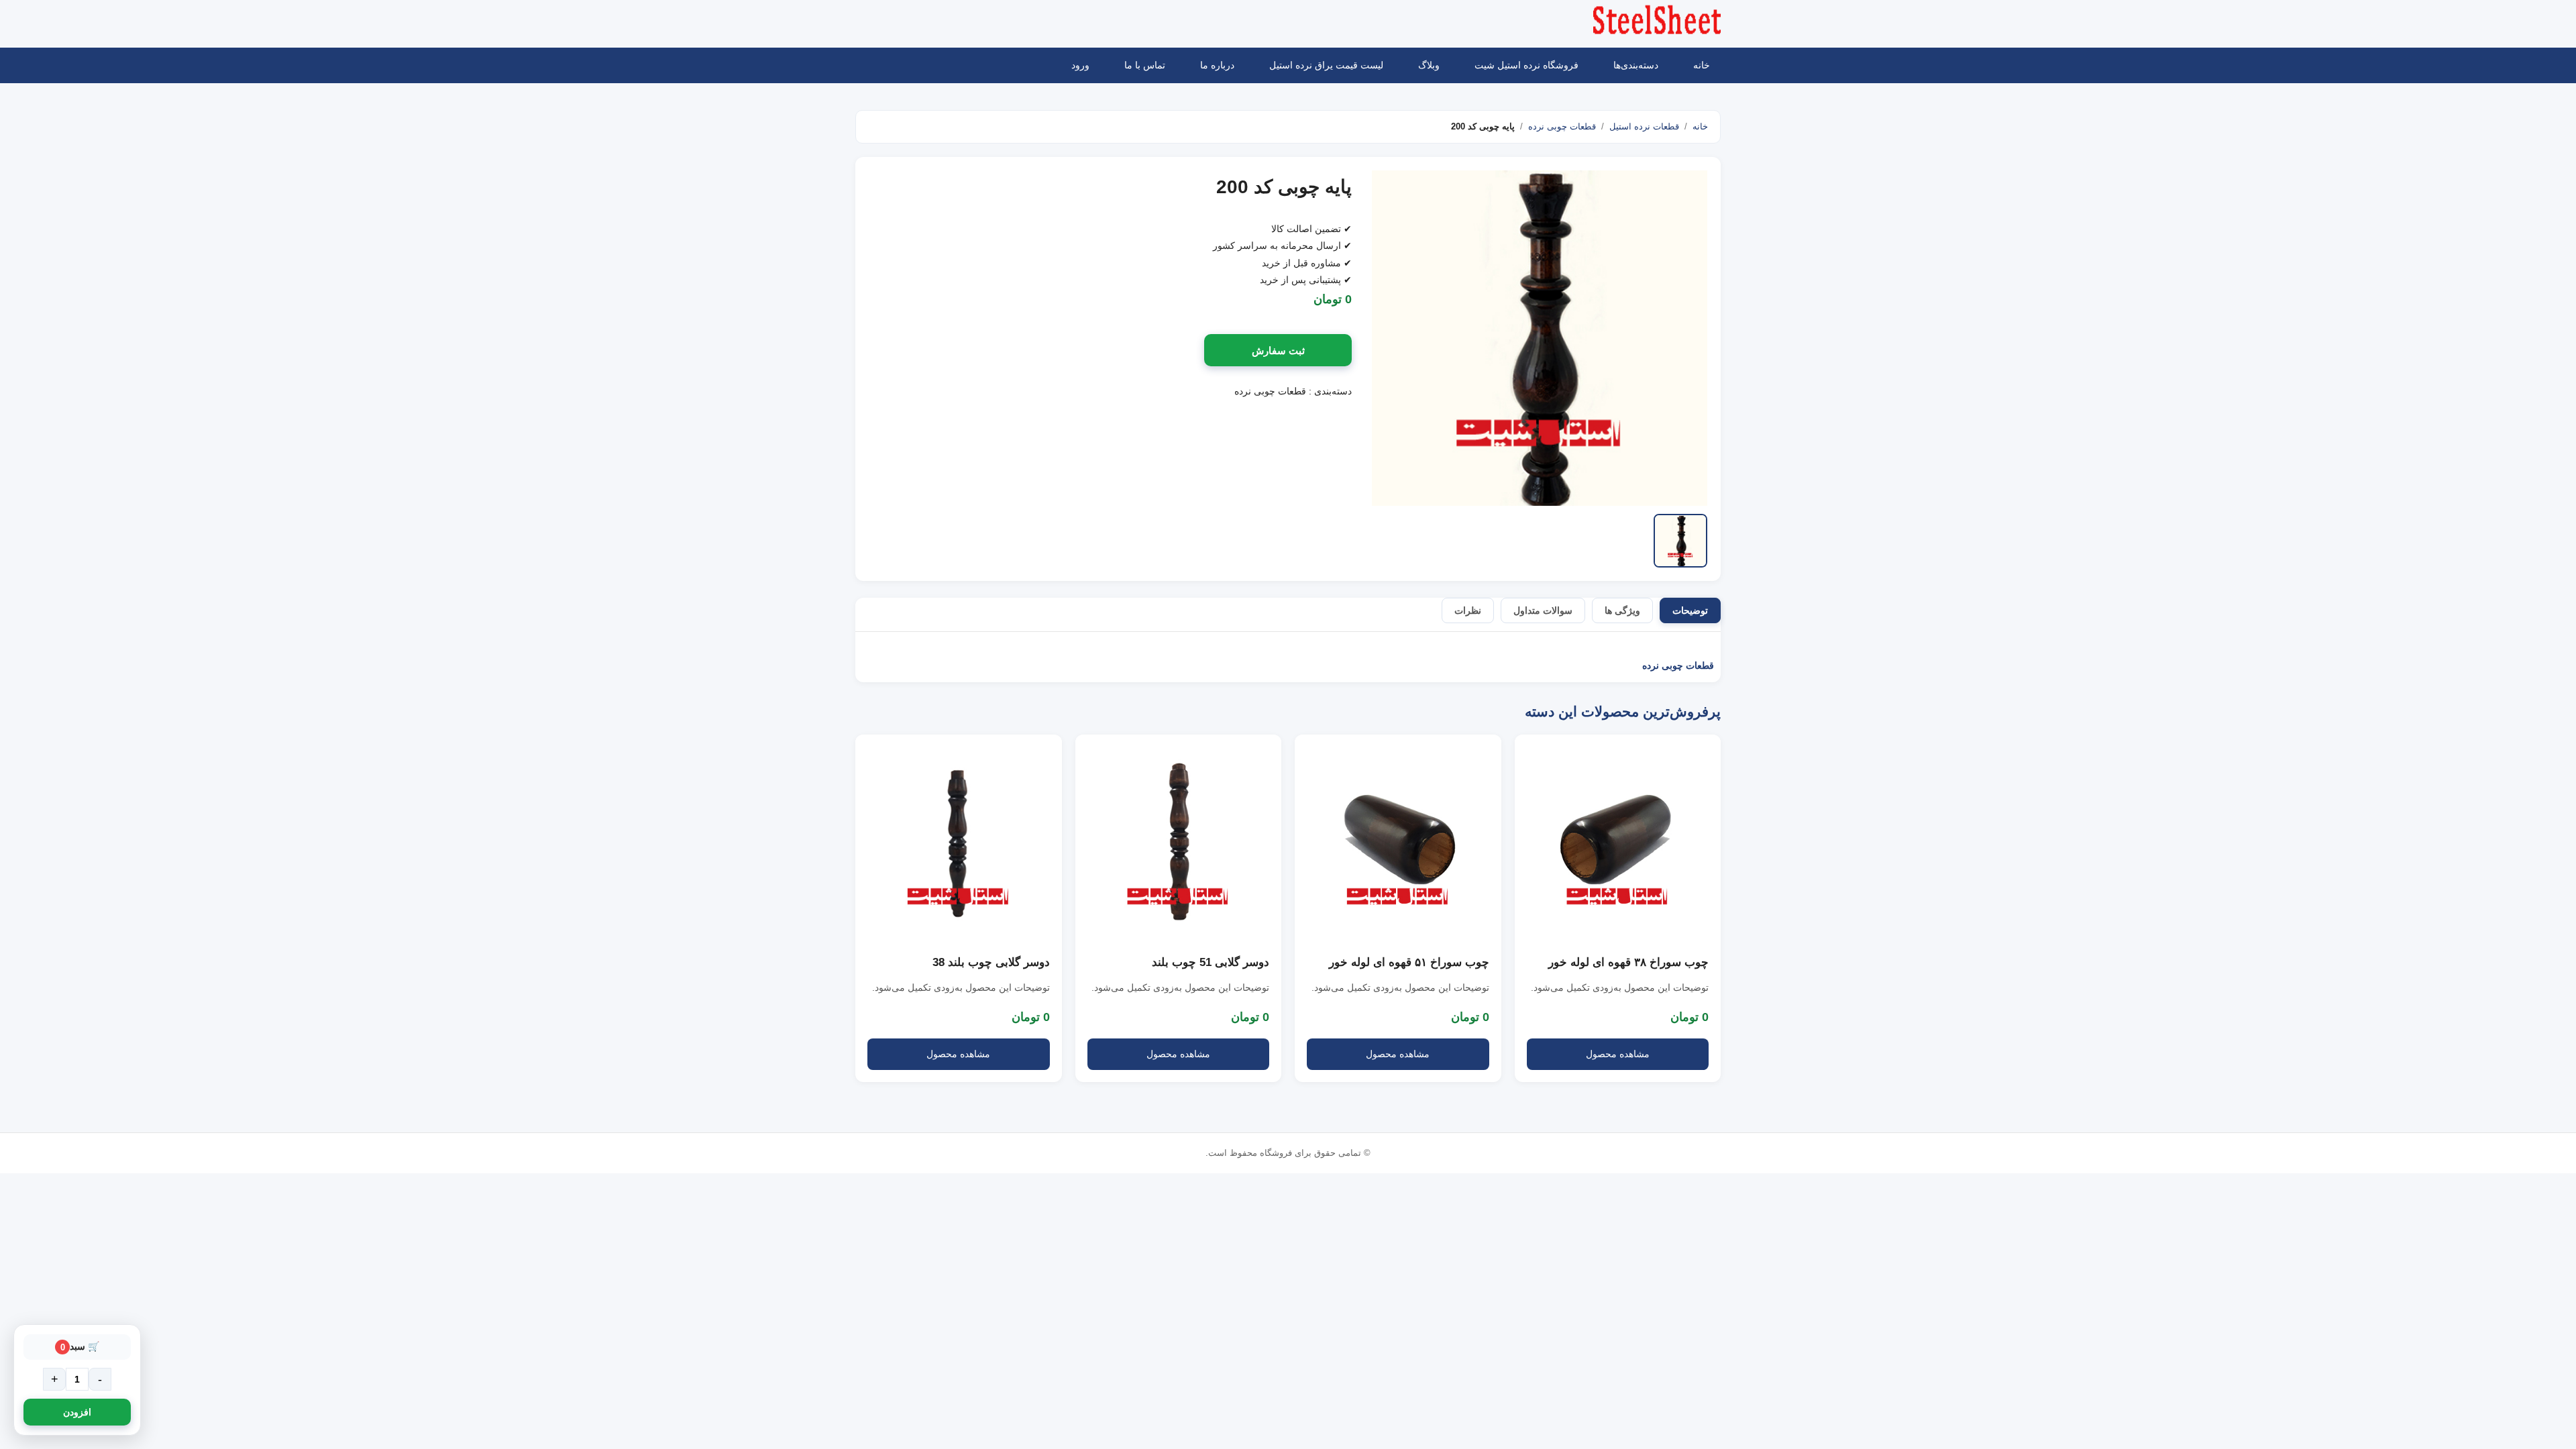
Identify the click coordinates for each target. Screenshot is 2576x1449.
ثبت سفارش (1278, 351)
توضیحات (1690, 610)
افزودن (77, 1412)
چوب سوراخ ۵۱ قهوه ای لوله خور (1409, 962)
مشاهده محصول (1618, 1054)
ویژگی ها (1622, 610)
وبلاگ (1429, 65)
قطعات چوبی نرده (1562, 126)
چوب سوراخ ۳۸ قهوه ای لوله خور (1628, 962)
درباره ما (1217, 65)
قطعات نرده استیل (1644, 126)
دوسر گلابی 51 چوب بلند (1211, 962)
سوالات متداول (1543, 610)
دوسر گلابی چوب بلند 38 (991, 962)
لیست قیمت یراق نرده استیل (1326, 65)
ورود (1080, 65)
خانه (1702, 65)
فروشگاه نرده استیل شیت (1526, 65)
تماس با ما (1145, 65)
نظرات (1468, 610)
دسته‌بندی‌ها (1636, 65)
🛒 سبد (80, 1346)
